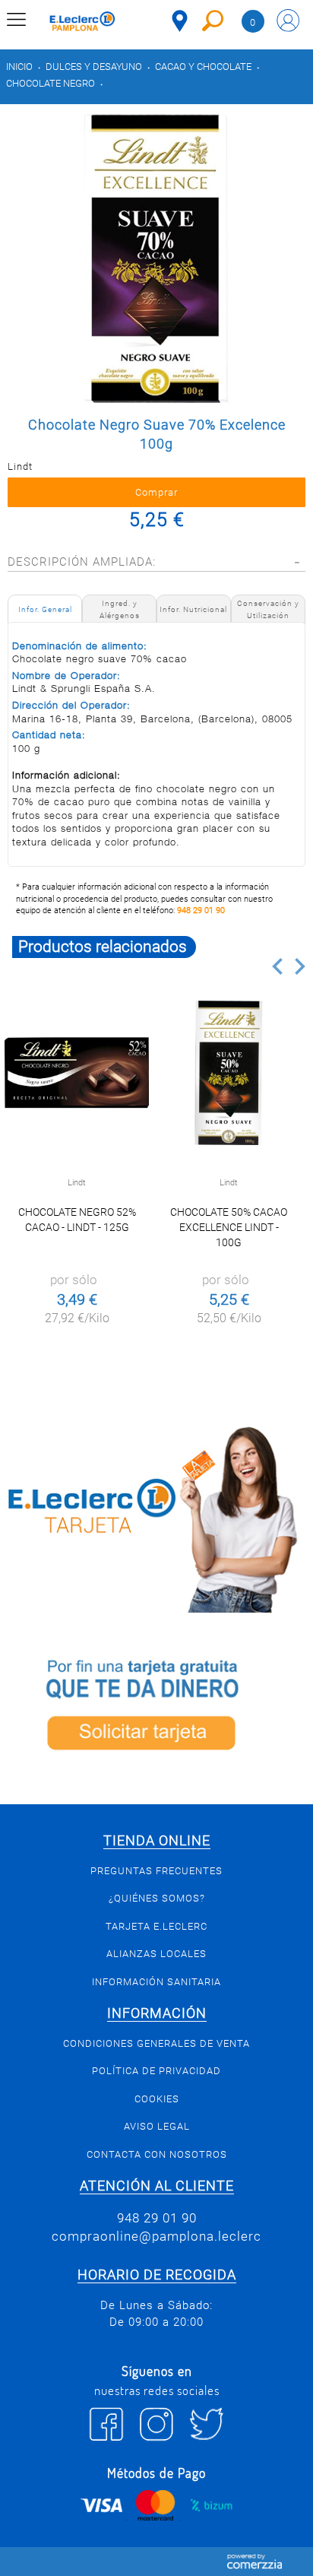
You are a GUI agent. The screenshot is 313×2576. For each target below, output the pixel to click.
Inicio (19, 67)
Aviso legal (157, 2126)
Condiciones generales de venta (156, 2043)
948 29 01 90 (201, 910)
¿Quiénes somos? (157, 1898)
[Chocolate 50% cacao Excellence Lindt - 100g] (229, 1073)
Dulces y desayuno (94, 67)
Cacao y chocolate (203, 67)
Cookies (157, 2099)
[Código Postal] (180, 21)
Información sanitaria (156, 1982)
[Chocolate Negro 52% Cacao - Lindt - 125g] (77, 1073)
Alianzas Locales (156, 1954)
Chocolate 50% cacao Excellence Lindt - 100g (229, 1227)
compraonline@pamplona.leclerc (156, 2236)
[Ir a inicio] (82, 23)
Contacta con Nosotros (157, 2154)
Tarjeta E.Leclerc (156, 1926)
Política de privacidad (156, 2071)
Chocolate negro (51, 83)
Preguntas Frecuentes (156, 1871)
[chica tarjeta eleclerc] (156, 1517)
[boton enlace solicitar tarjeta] (156, 1708)
